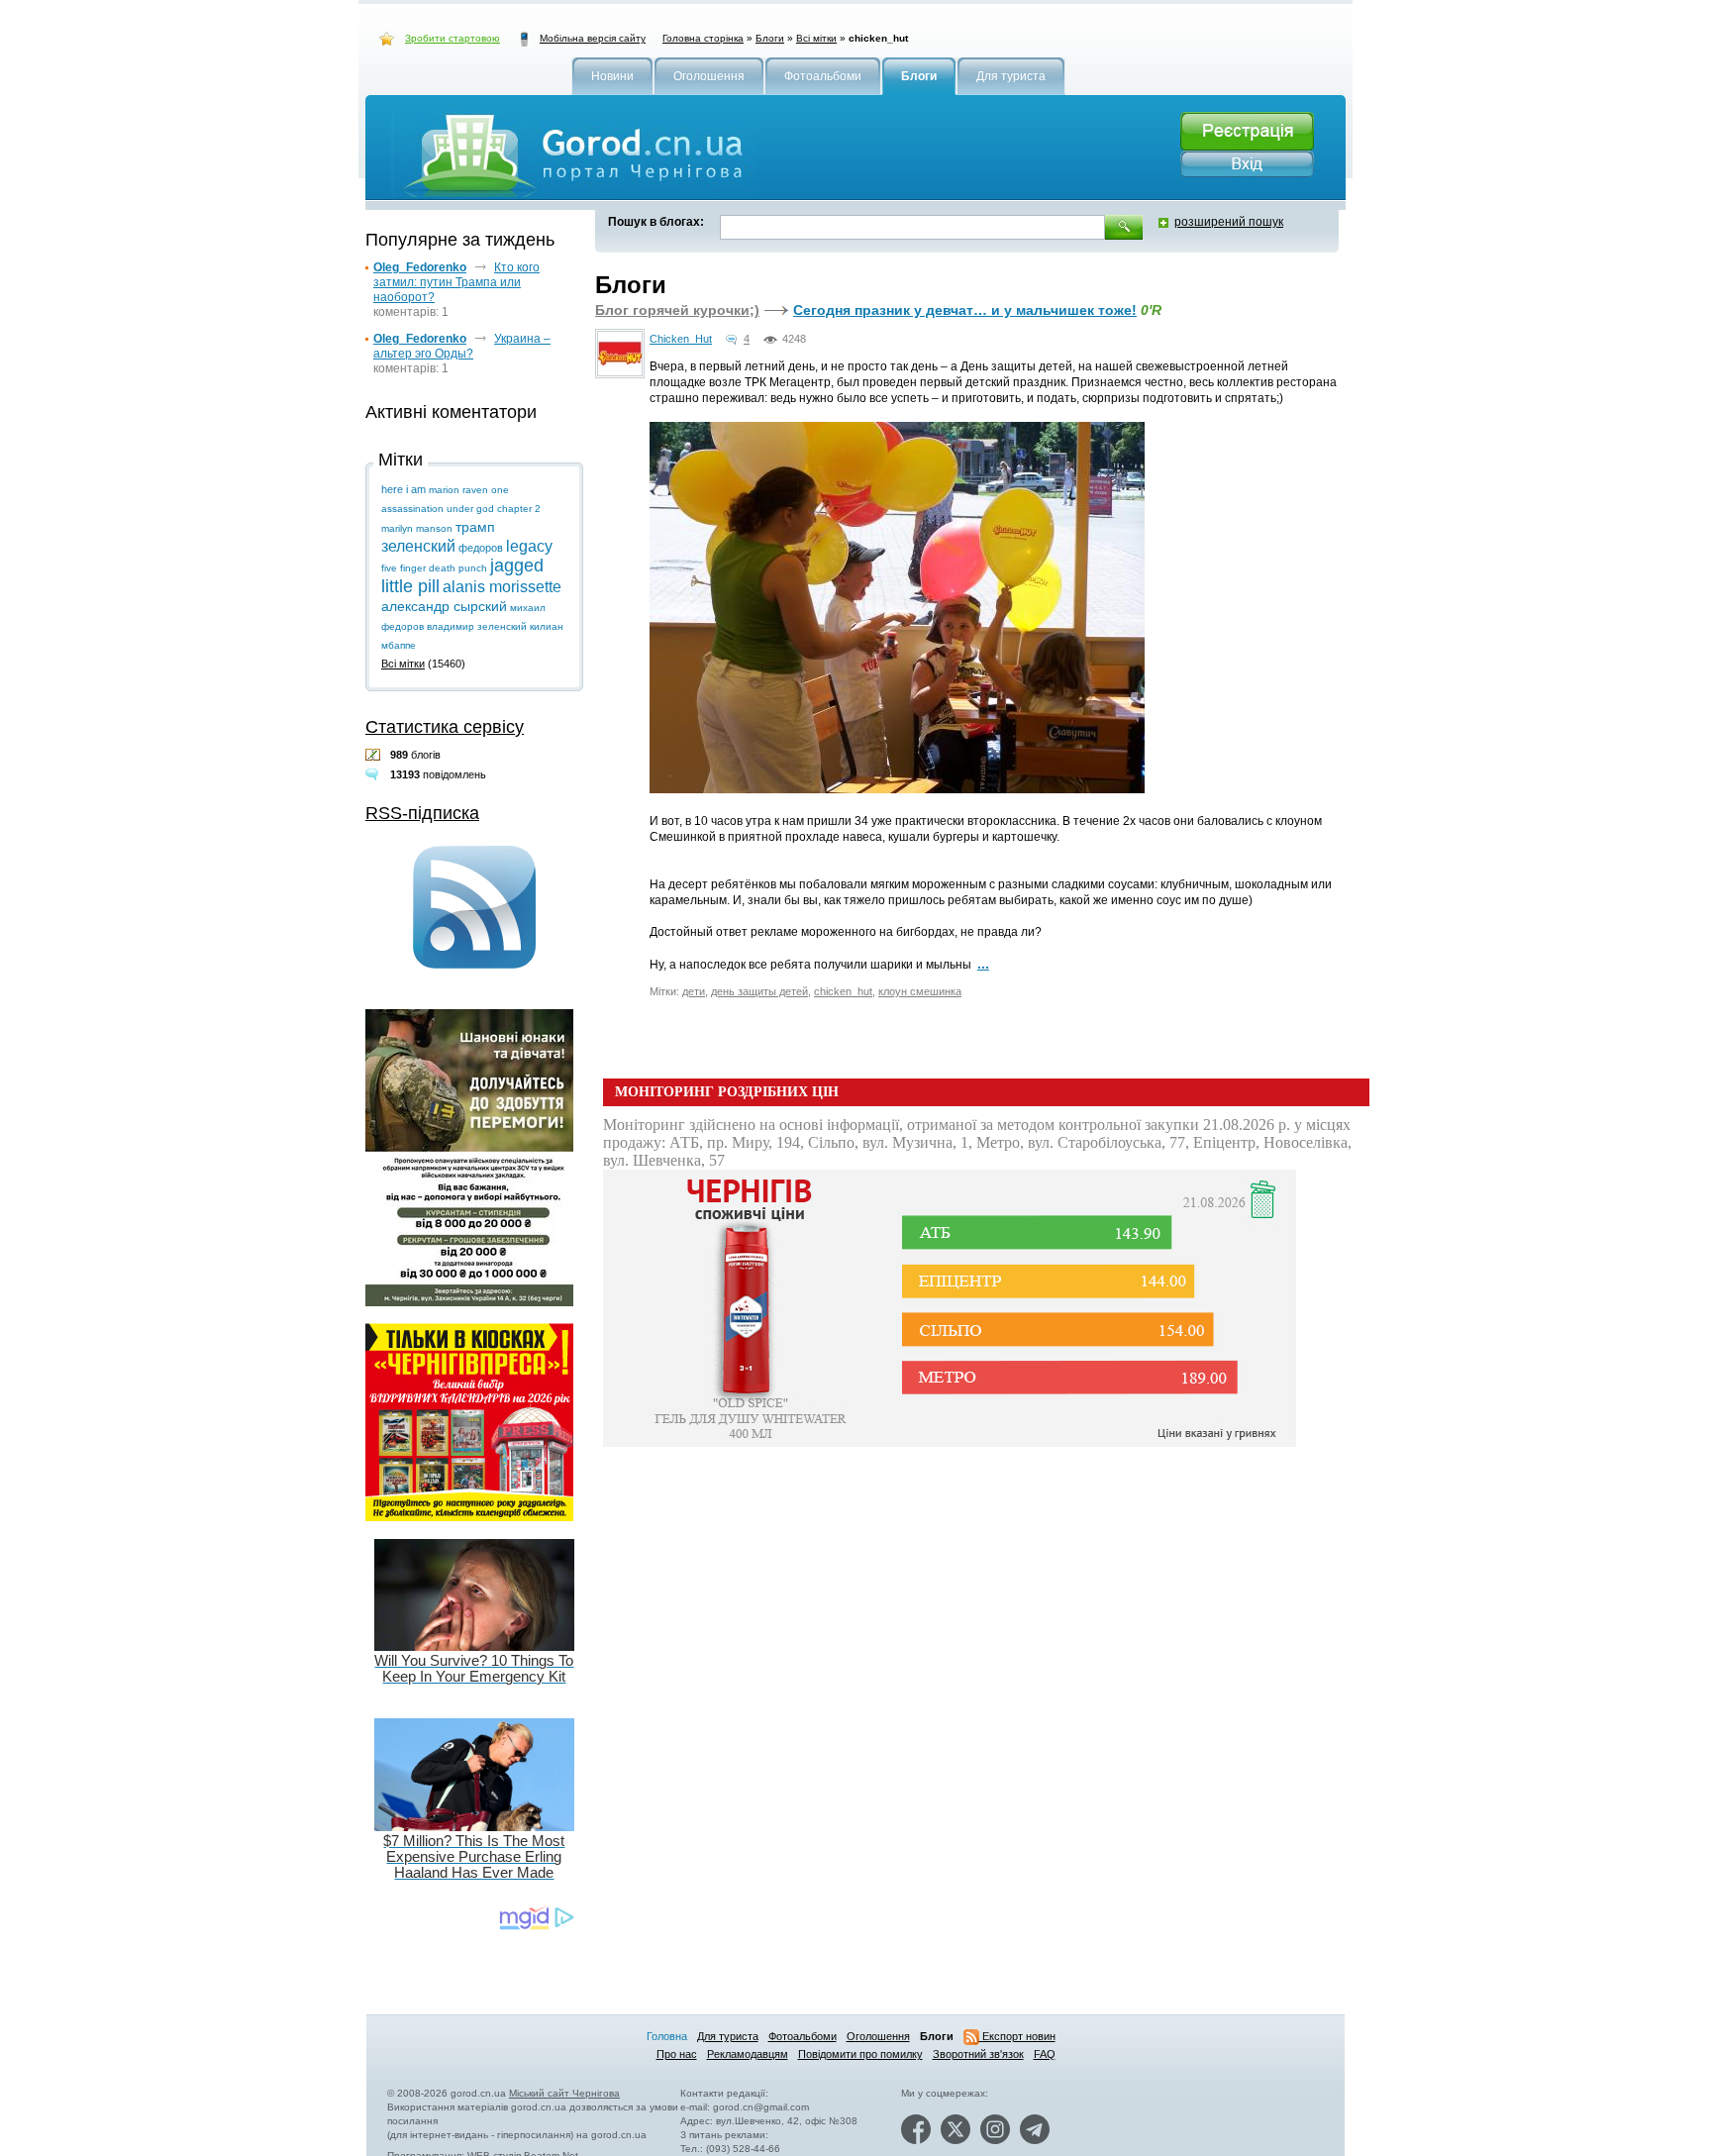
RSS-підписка (422, 813)
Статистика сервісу (445, 727)
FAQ (1045, 2054)
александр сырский (444, 606)
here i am (403, 489)
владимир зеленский (477, 626)
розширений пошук (1229, 222)
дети (694, 991)
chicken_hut (843, 991)
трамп (475, 527)
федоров (481, 548)
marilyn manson (417, 528)
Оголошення (878, 2036)
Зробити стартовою (453, 38)
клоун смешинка (920, 991)
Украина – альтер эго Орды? (462, 346)
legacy (529, 546)
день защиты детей (759, 991)
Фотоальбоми (803, 2036)
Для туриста (728, 2036)
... (983, 964)
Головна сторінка (703, 38)
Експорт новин (1017, 2036)
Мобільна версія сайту (593, 38)
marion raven (458, 490)
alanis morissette (502, 587)
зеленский (418, 546)
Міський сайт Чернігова (564, 2093)
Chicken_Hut (681, 339)
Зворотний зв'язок (978, 2054)
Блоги (770, 38)
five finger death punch (434, 568)
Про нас (677, 2054)
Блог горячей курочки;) (677, 310)
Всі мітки (816, 38)
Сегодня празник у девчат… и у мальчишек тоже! (965, 310)
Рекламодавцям (748, 2054)
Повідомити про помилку (860, 2054)
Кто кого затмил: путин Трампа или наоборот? (456, 282)
